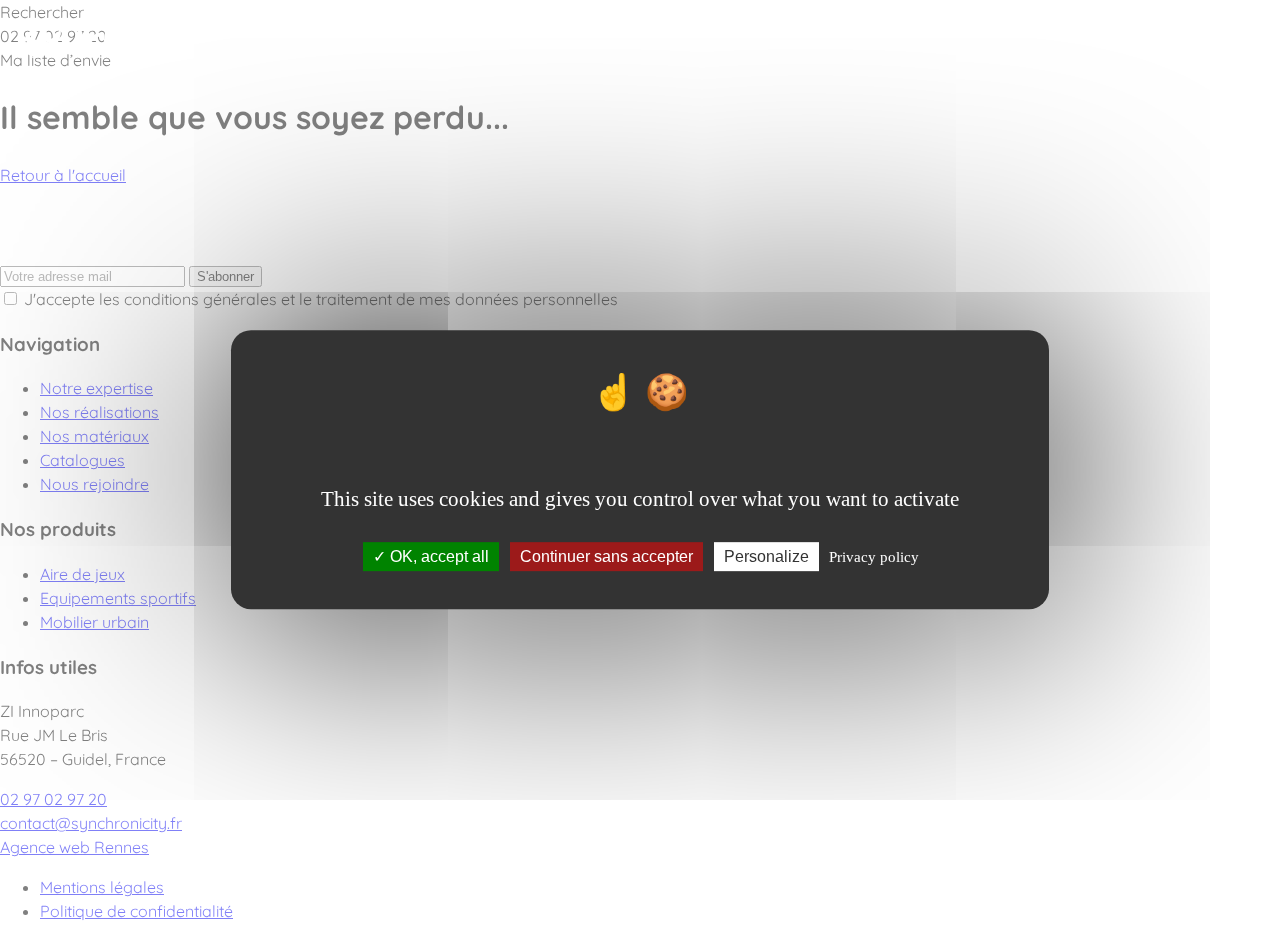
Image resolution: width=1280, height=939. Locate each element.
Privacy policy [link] (874, 557)
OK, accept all (437, 556)
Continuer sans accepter (606, 556)
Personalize (766, 556)
